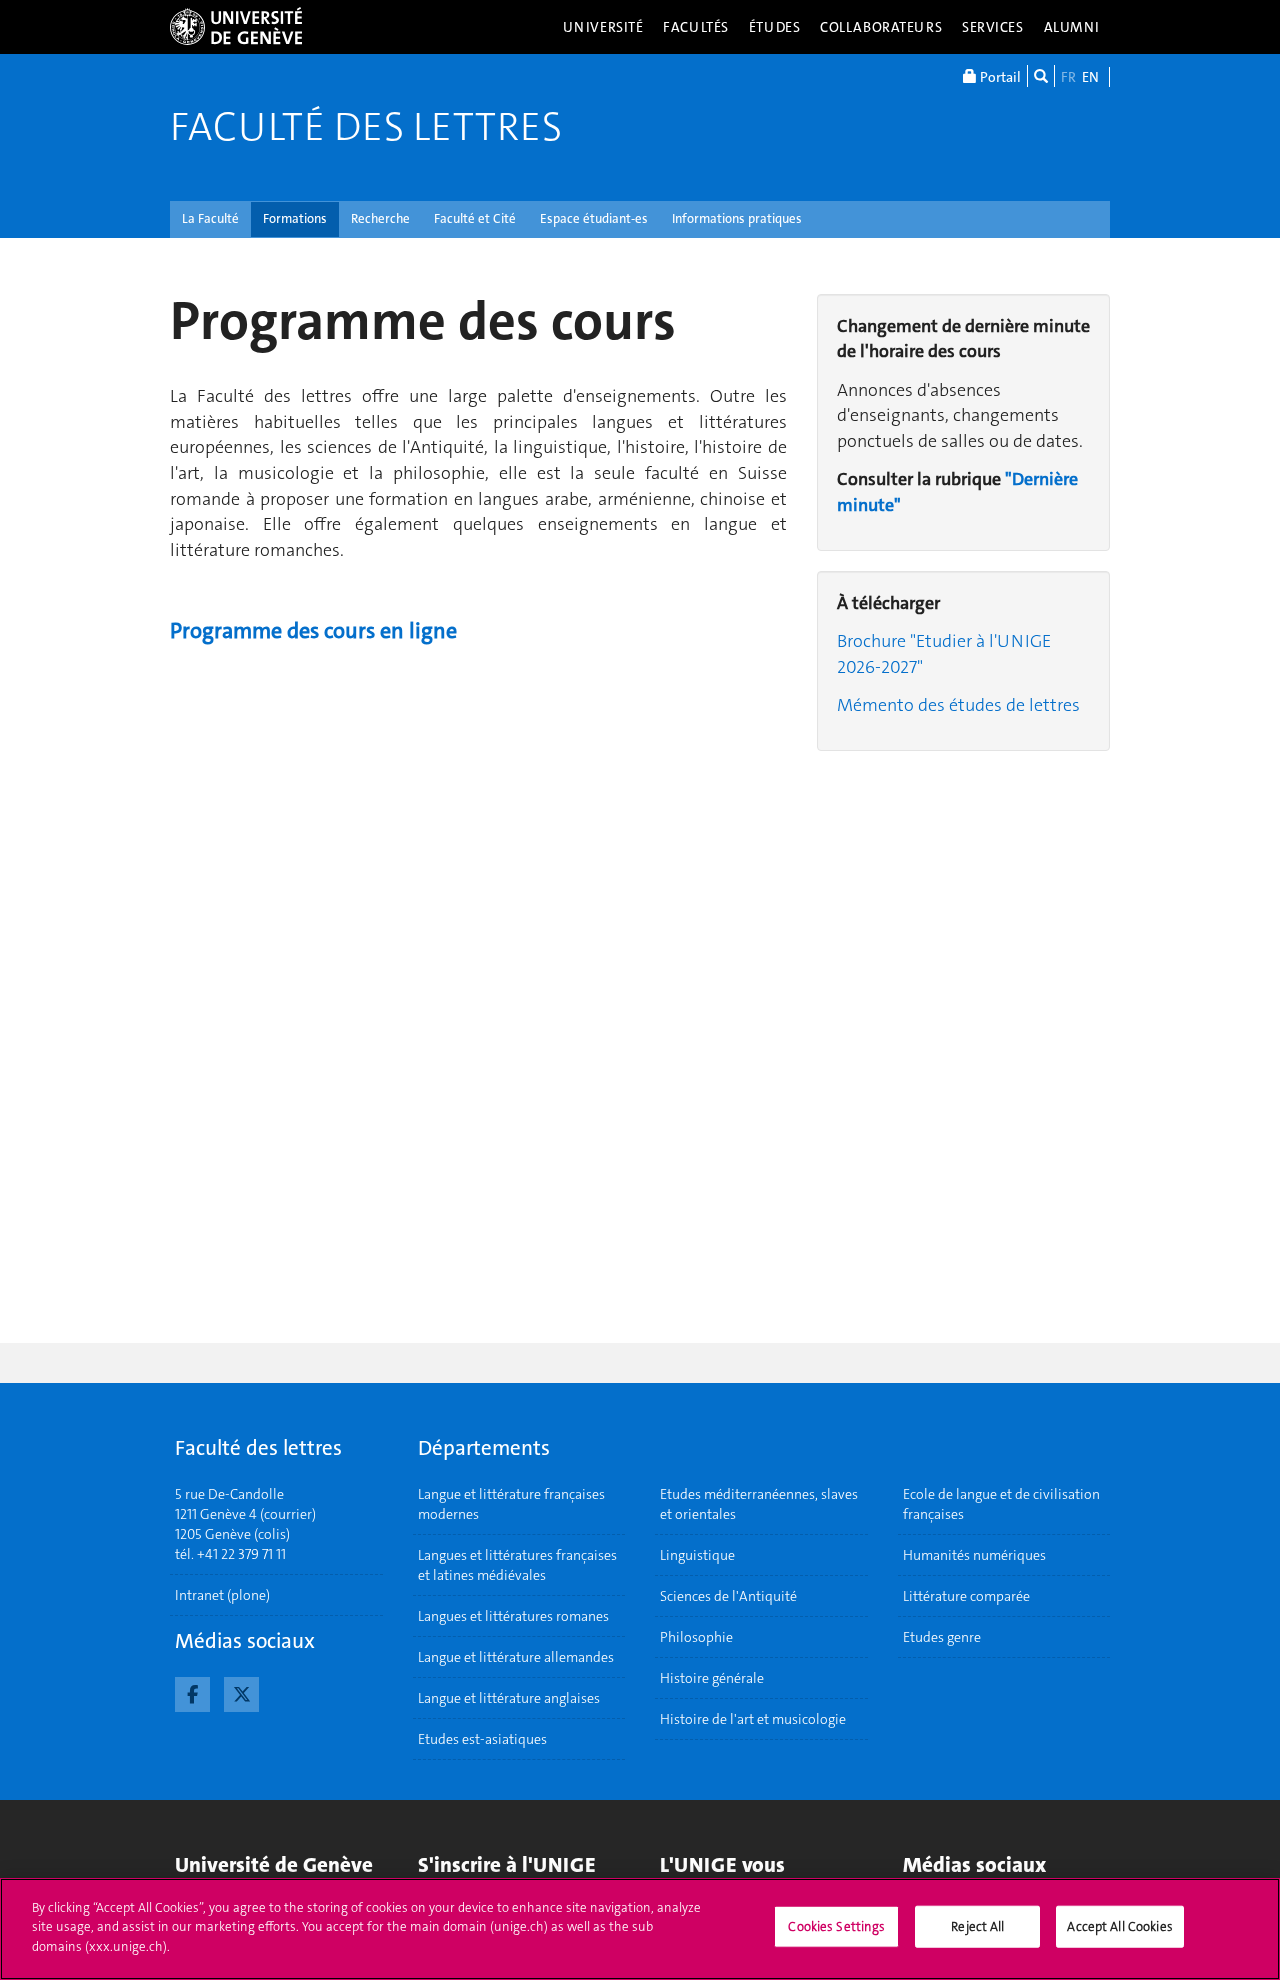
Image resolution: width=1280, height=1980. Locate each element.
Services (993, 27)
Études (774, 27)
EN (1090, 77)
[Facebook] (192, 1692)
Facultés (696, 27)
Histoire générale (712, 1678)
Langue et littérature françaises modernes (511, 1504)
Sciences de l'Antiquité (728, 1596)
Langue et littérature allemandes (516, 1657)
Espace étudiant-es (594, 218)
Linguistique (697, 1555)
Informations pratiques (737, 218)
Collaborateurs (881, 27)
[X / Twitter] (241, 1692)
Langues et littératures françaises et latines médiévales (517, 1565)
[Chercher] (1041, 76)
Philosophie (696, 1637)
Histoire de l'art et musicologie (753, 1719)
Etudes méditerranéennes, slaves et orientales (759, 1504)
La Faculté (210, 218)
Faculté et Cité (475, 218)
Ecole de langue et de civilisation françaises (1001, 1504)
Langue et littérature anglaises (509, 1698)
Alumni (1072, 27)
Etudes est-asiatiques (482, 1739)
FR (1068, 77)
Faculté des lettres (366, 127)
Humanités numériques (974, 1555)
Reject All (977, 1926)
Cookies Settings (836, 1926)
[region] (640, 1929)
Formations (295, 218)
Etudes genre (942, 1637)
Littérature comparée (966, 1596)
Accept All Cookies (1119, 1926)
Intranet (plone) (222, 1595)
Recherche (380, 218)
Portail (999, 77)
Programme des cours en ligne (313, 630)
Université (603, 27)
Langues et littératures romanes (513, 1616)
